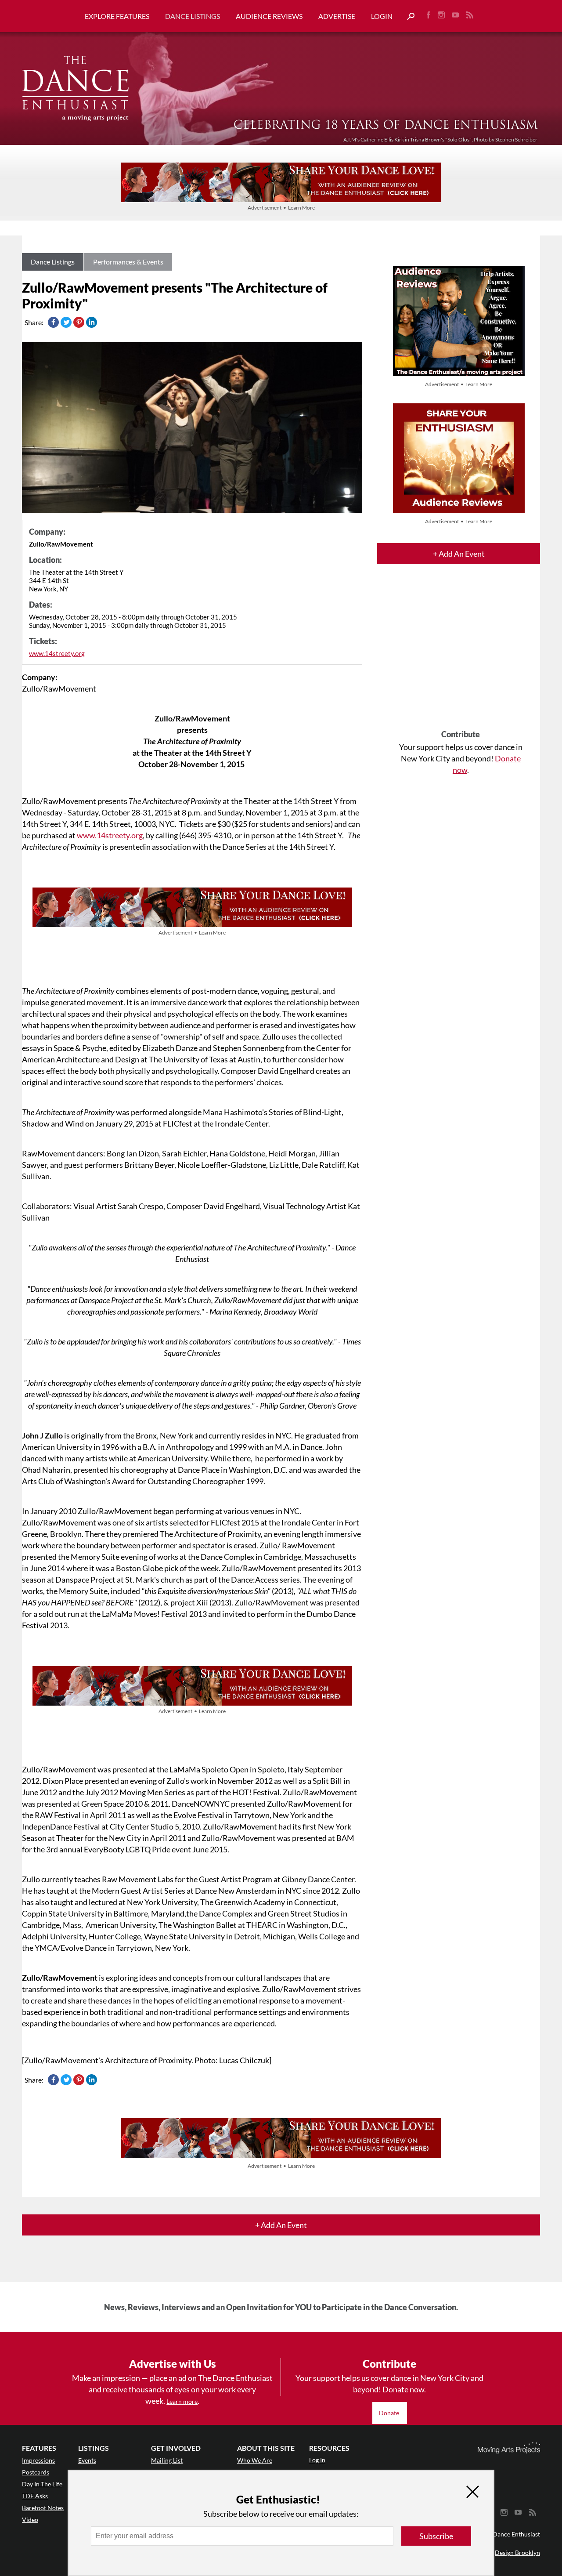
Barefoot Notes (43, 2508)
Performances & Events (128, 262)
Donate (390, 2413)
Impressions (38, 2460)
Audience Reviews (269, 16)
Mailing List (167, 2460)
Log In (317, 2460)
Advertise (337, 16)
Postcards (36, 2472)
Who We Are (255, 2460)
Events (87, 2460)
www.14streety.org (57, 653)
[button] (407, 16)
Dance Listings (193, 16)
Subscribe (436, 2536)
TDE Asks (35, 2496)
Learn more (182, 2401)
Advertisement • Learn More (281, 208)
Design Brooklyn (517, 2552)
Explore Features (117, 16)
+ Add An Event (459, 554)
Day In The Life (42, 2484)
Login (382, 16)
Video (30, 2520)
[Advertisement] (461, 655)
